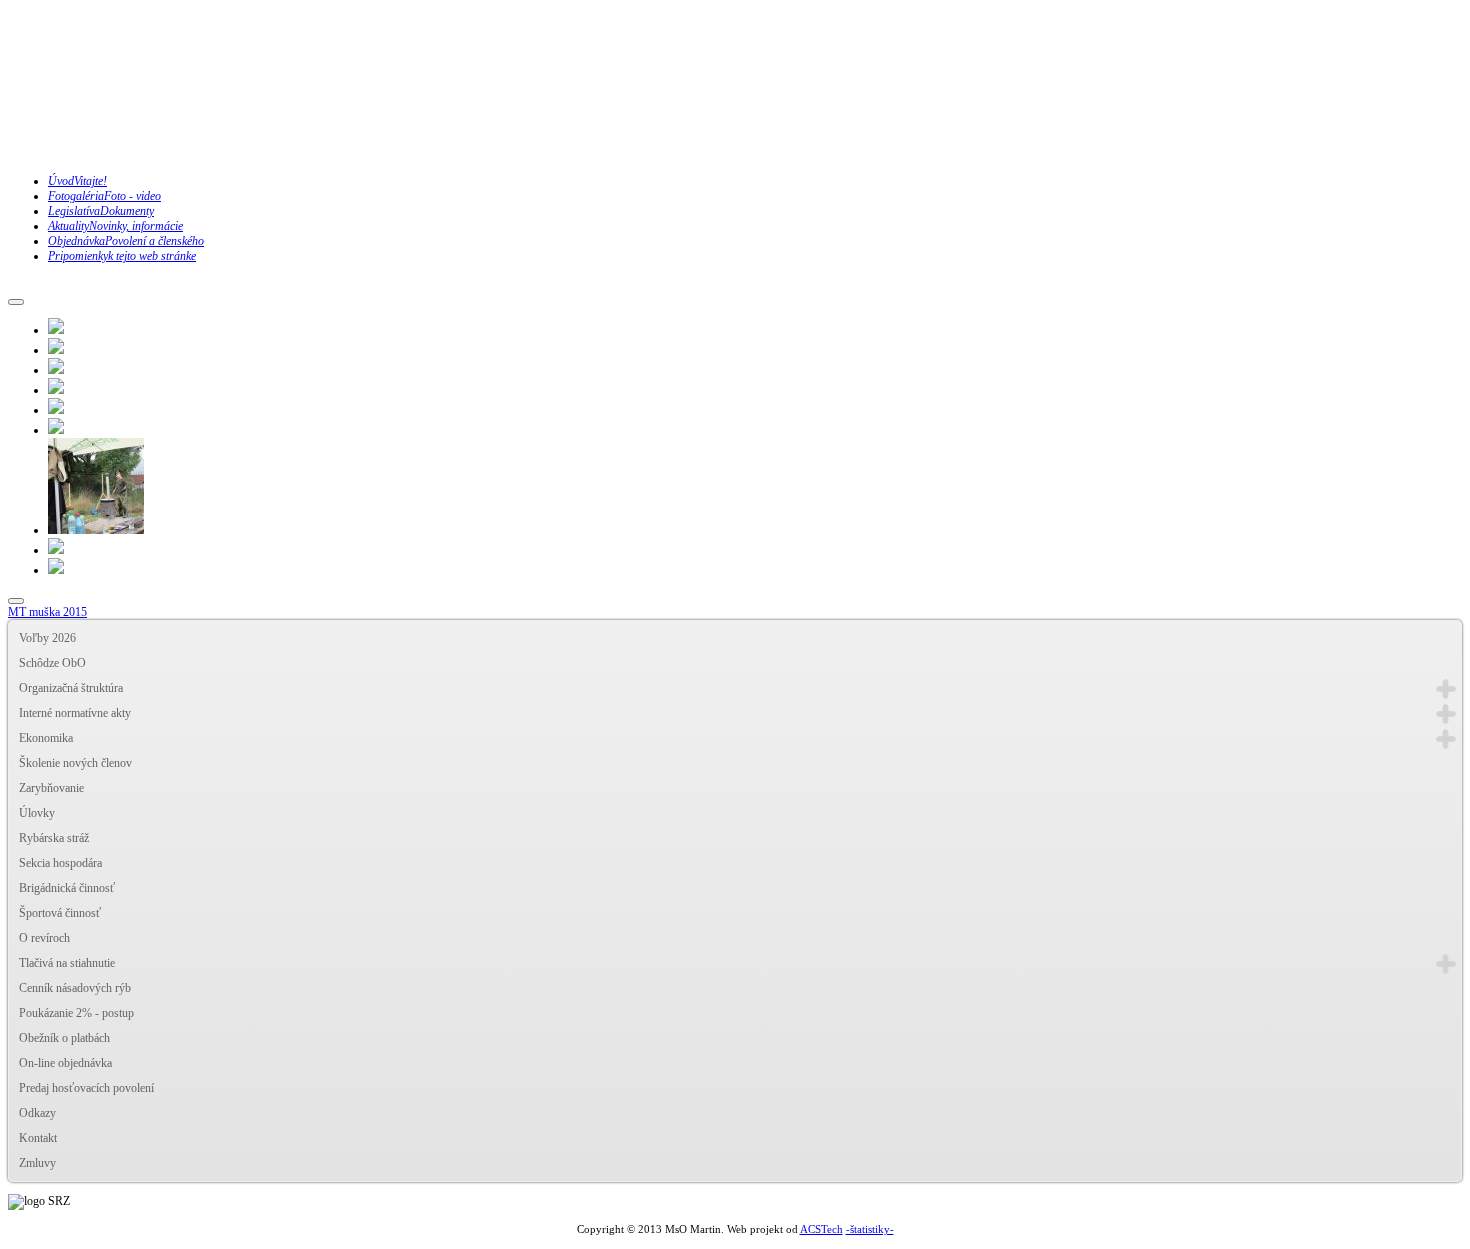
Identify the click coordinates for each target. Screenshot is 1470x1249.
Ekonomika (46, 738)
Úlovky (37, 813)
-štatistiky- (870, 1229)
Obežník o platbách (64, 1038)
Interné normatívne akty (75, 713)
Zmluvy (37, 1163)
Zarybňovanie (51, 788)
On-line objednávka (65, 1063)
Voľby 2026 (47, 638)
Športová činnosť (60, 913)
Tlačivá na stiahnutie (67, 963)
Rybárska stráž (54, 838)
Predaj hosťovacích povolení (86, 1088)
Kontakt (38, 1138)
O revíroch (44, 938)
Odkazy (37, 1113)
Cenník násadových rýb (75, 988)
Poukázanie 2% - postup (76, 1013)
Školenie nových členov (75, 763)
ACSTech (821, 1229)
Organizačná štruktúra (71, 688)
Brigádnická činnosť (67, 888)
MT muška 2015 (47, 612)
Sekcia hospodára (60, 863)
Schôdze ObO (52, 663)
